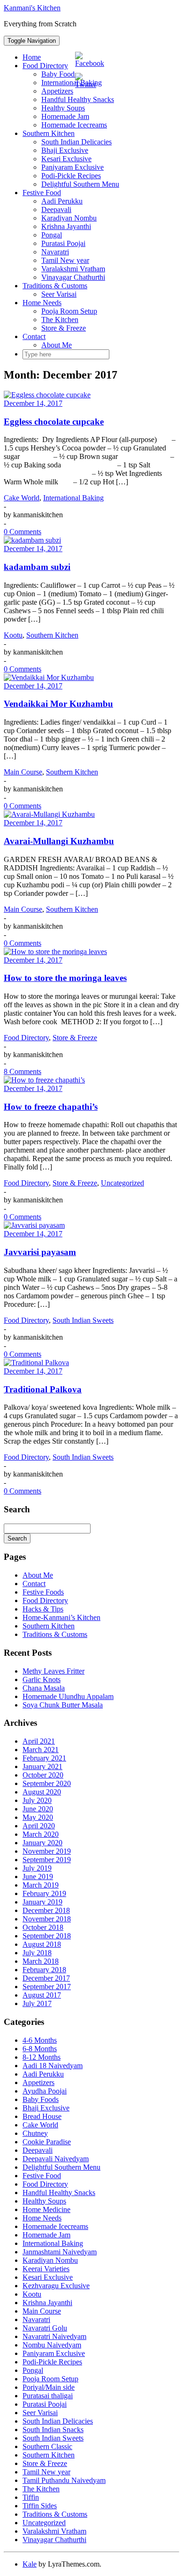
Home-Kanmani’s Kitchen (61, 1617)
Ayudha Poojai (45, 2091)
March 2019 (41, 1885)
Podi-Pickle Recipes (71, 176)
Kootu (13, 635)
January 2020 (42, 1843)
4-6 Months (40, 2040)
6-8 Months (40, 2049)
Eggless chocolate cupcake (54, 422)
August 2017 (42, 1995)
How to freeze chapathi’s (51, 1107)
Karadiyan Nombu (69, 218)
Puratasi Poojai (63, 243)
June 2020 (38, 1809)
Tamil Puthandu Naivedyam (64, 2480)
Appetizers (57, 91)
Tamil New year (65, 260)
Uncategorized (122, 1183)
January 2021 (42, 1766)
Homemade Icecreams (74, 125)
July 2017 (37, 2003)
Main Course (23, 772)
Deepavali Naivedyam (56, 2159)
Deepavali (56, 209)
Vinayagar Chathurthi (73, 277)
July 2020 (37, 1800)
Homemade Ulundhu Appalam (68, 1696)
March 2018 (41, 1961)
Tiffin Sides (40, 2506)
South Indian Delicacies (76, 142)
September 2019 (47, 1860)
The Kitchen (60, 320)
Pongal (52, 235)
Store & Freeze (64, 328)
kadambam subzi (37, 567)
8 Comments (23, 1071)
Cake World (22, 498)
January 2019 (42, 1902)
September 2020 (47, 1783)
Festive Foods (43, 1592)
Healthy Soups (63, 108)
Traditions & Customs (55, 286)
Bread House (42, 2116)
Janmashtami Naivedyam (60, 2252)
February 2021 (44, 1758)
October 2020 (43, 1775)
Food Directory (45, 66)
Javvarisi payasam (40, 1252)
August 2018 (42, 1944)
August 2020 (42, 1792)
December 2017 (46, 1978)
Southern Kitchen (49, 133)
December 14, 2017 (33, 403)
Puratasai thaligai (48, 2396)
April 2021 (39, 1741)
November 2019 (47, 1851)
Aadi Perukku (62, 201)
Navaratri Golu (45, 2328)
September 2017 (47, 1987)
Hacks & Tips (43, 1609)
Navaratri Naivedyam (54, 2336)
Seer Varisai (59, 294)
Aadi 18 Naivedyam (53, 2066)
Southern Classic (47, 2446)
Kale (30, 2564)
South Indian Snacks (53, 2430)
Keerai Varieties (46, 2269)
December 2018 (46, 1910)
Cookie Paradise (47, 2142)
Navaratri (55, 252)
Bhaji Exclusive (65, 150)
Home (32, 57)
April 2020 (39, 1826)
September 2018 (47, 1936)
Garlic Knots (42, 1679)
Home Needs (42, 303)
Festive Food (42, 193)
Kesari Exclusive (66, 159)
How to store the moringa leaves (65, 978)
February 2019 (44, 1893)
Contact (34, 336)
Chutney (35, 2133)
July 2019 (37, 1868)
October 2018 (43, 1927)
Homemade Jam (65, 116)
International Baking (72, 83)
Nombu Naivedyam (52, 2345)
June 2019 (38, 1877)
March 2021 (41, 1750)
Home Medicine (46, 2209)
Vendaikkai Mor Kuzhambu (58, 704)
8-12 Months (42, 2057)
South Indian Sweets (83, 1320)
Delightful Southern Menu (80, 184)
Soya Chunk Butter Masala (63, 1705)
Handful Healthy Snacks (59, 2193)
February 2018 (44, 1970)
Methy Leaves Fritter (53, 1671)
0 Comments (23, 532)
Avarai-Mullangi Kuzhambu (59, 841)
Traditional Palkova (43, 1389)
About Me (57, 345)
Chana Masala (44, 1688)
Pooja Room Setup (69, 311)
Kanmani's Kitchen (32, 8)
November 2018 (47, 1919)
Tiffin (31, 2497)
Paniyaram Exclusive (72, 167)
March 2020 (41, 1834)
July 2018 (37, 1953)
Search (17, 1538)
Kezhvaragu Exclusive (56, 2286)
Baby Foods (59, 74)
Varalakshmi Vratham (73, 269)
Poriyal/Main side (49, 2387)
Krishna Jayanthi (66, 226)
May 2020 (38, 1817)
